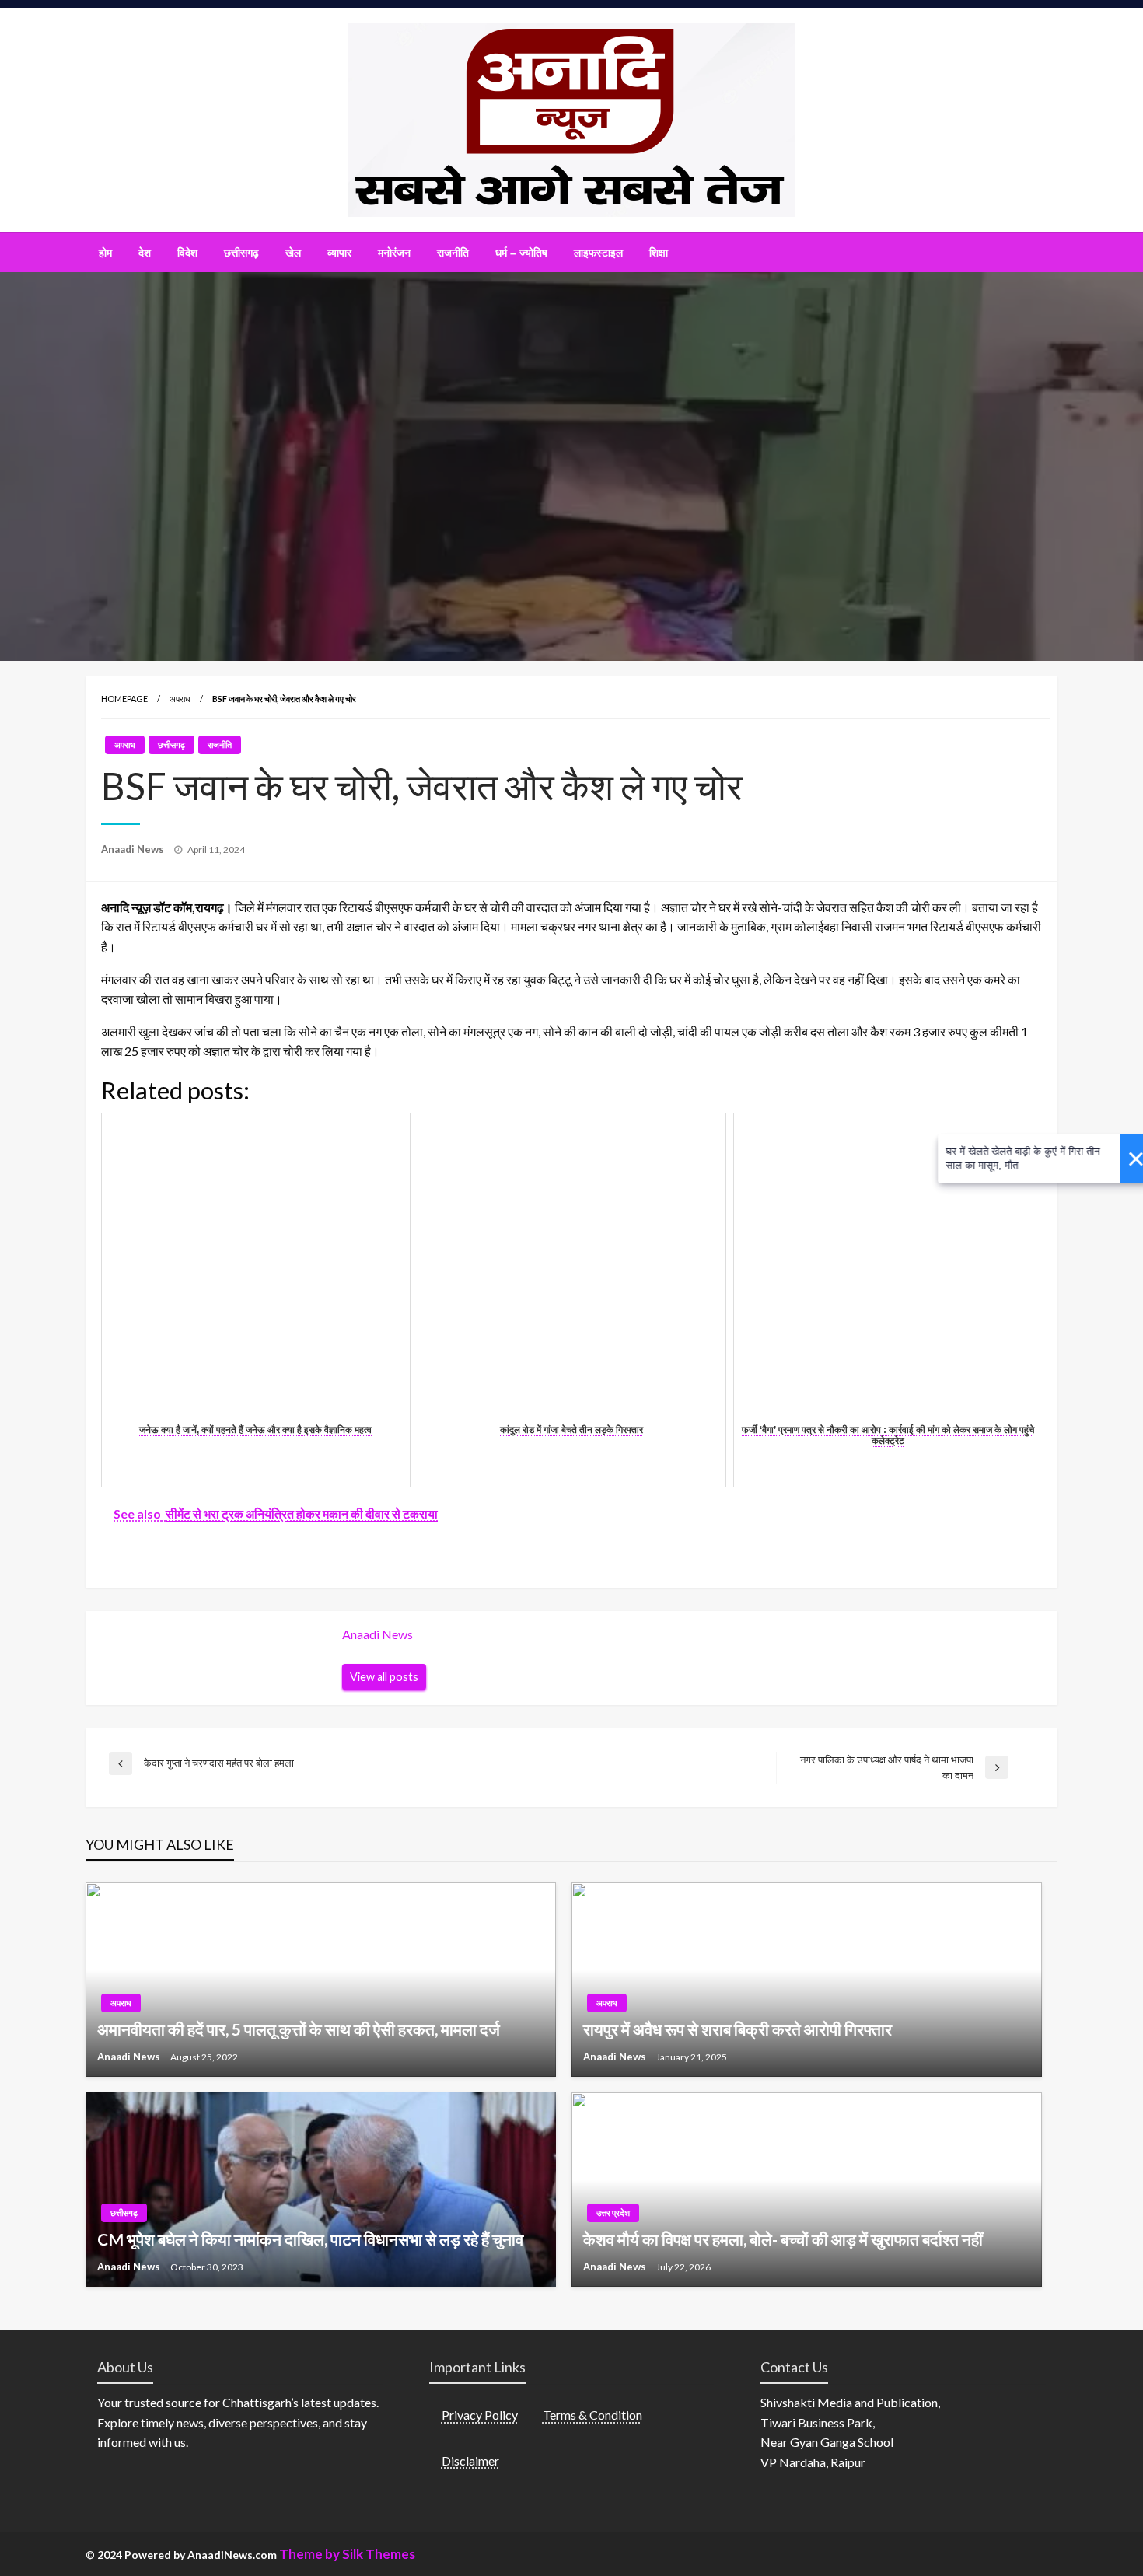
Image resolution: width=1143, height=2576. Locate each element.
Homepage (124, 699)
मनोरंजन (394, 253)
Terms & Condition (592, 2415)
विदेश (187, 253)
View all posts (384, 1677)
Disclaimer (470, 2461)
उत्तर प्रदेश (613, 2212)
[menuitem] (105, 253)
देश (145, 253)
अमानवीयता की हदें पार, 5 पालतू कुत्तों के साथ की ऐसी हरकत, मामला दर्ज (299, 2029)
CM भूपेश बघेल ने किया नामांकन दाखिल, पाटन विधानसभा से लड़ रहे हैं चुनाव (310, 2239)
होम (105, 253)
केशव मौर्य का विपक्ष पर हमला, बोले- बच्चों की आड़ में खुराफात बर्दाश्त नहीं (783, 2239)
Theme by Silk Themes (347, 2554)
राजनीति (453, 253)
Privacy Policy (480, 2415)
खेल (293, 253)
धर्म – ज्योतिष (521, 253)
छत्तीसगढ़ (241, 253)
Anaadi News (134, 849)
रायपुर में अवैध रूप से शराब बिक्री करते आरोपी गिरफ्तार (738, 2029)
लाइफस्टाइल (598, 253)
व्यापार (339, 253)
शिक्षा (659, 253)
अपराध (180, 699)
